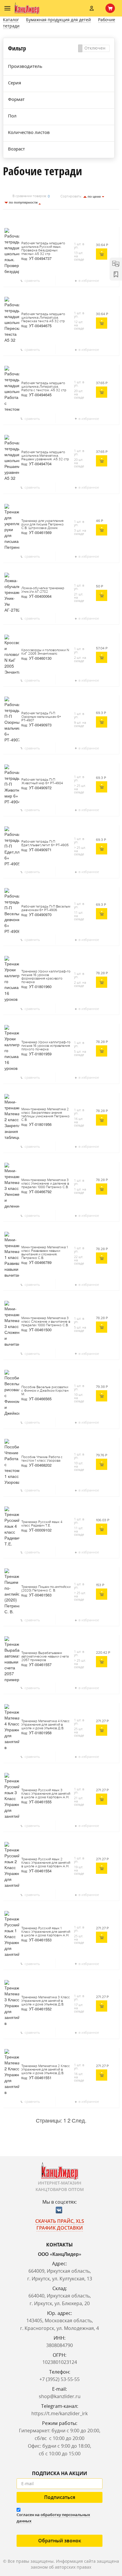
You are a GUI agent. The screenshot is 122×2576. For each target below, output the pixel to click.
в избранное (89, 280)
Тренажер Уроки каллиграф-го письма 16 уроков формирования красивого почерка (46, 977)
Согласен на (53, 2518)
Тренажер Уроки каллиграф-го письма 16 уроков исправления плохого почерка (46, 1046)
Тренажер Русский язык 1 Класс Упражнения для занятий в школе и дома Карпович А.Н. (46, 1932)
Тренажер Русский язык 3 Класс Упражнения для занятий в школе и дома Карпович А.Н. (46, 1794)
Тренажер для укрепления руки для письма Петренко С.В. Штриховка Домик (42, 525)
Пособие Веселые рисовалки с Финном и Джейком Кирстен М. (45, 1391)
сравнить (32, 280)
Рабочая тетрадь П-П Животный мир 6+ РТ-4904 (42, 782)
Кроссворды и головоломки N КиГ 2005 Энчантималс (45, 652)
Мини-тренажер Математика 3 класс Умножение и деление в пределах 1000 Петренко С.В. (45, 1184)
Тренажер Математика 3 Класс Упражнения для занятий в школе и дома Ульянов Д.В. (46, 2001)
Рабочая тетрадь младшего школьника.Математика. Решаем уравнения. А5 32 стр (45, 456)
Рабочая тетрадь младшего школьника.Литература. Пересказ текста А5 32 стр (43, 318)
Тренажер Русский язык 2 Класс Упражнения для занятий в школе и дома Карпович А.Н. (46, 1863)
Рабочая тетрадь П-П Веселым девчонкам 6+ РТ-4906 (46, 908)
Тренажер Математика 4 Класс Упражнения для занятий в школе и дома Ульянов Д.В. (45, 1725)
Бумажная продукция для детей (58, 20)
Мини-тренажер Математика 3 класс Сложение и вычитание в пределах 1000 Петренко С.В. (46, 1322)
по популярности (23, 202)
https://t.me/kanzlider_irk (60, 2413)
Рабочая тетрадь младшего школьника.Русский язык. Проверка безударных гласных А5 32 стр (43, 249)
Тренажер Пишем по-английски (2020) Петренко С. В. (46, 1589)
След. (79, 2120)
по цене (94, 196)
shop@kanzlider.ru (60, 2396)
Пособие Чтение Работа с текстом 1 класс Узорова (42, 1459)
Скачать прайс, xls (60, 2221)
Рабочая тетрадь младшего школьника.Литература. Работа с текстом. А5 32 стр (44, 387)
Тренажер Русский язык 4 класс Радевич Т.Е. (42, 1524)
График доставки (60, 2228)
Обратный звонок (60, 2541)
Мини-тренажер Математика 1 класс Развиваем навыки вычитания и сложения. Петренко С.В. (45, 1253)
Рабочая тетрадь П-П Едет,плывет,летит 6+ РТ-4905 (45, 844)
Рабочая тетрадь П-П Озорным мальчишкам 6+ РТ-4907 (41, 717)
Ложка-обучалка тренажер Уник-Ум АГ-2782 (43, 590)
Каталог (11, 20)
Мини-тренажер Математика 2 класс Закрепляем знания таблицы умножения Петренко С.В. (45, 1115)
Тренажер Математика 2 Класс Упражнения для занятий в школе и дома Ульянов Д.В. (46, 2070)
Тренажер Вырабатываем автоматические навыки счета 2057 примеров (45, 1657)
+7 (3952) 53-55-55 (60, 2379)
